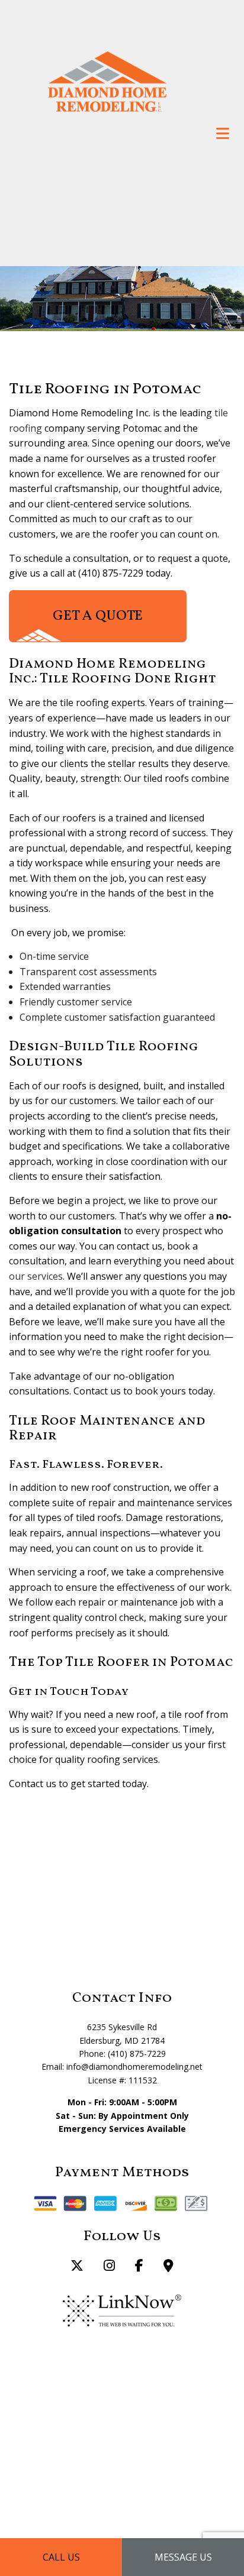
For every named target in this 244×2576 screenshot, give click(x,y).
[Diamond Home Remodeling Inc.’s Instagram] (109, 2267)
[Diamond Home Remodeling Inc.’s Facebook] (139, 2267)
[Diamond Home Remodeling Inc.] (107, 80)
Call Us (61, 2557)
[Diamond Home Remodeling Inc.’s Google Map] (168, 2267)
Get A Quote (98, 616)
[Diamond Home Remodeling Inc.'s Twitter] (77, 2267)
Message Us (183, 2557)
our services (36, 1276)
